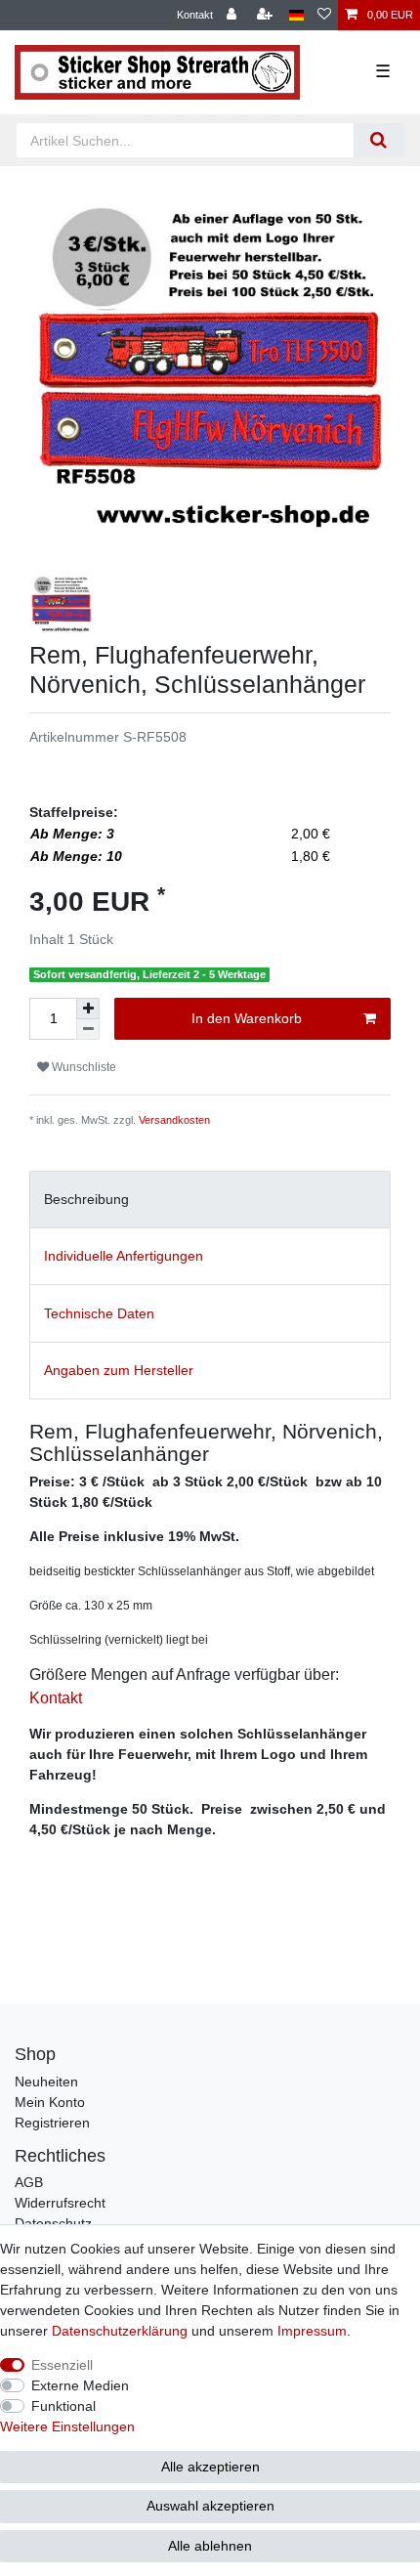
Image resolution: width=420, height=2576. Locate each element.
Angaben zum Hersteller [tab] (119, 1370)
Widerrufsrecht (60, 2203)
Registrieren (52, 2123)
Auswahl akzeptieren (210, 2506)
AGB (29, 2182)
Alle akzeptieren (210, 2467)
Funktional (63, 2406)
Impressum (312, 2331)
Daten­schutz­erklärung (120, 2331)
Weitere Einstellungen (67, 2426)
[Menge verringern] (88, 1030)
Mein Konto (50, 2102)
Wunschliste (83, 1067)
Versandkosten (174, 1120)
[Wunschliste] (324, 15)
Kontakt (195, 15)
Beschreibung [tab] (86, 1199)
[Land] (296, 15)
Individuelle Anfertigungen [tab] (124, 1256)
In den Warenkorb (247, 1018)
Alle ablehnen (210, 2546)
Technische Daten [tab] (99, 1313)
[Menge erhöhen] (88, 1009)
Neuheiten (46, 2082)
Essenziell (62, 2365)
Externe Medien (80, 2385)
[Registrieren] (267, 15)
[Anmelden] (233, 15)
